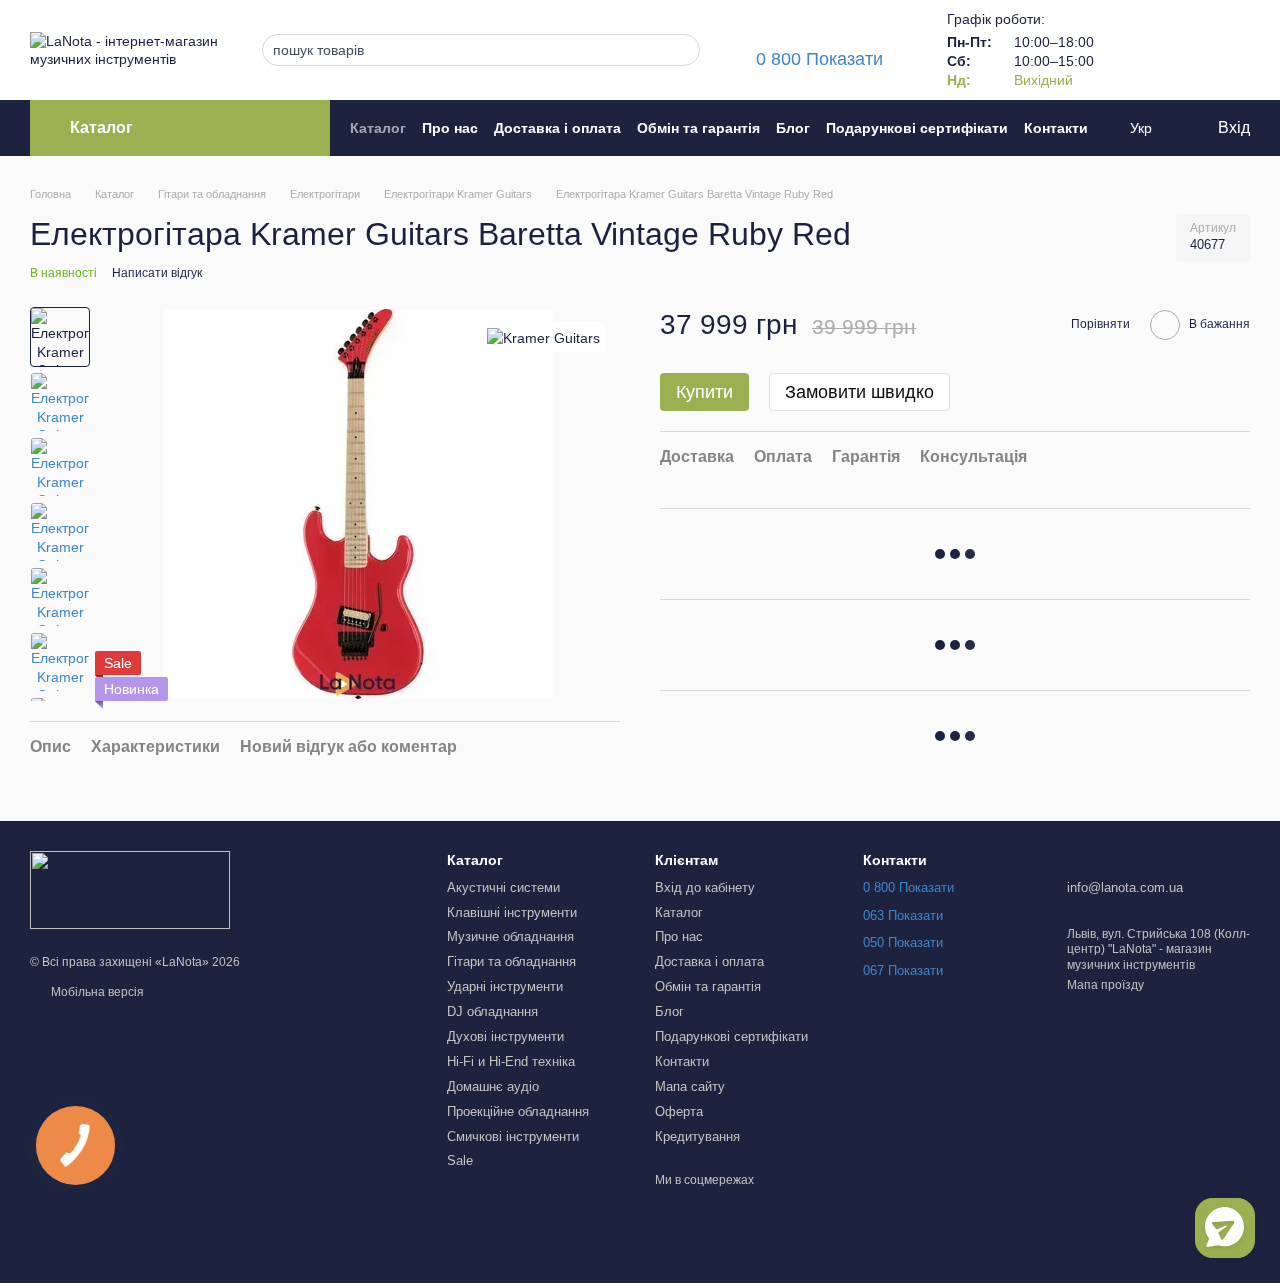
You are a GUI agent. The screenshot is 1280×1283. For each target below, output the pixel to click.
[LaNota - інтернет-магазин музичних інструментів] (130, 890)
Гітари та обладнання (511, 961)
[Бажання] (1182, 50)
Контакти (1056, 128)
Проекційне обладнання (518, 1111)
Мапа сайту (690, 1086)
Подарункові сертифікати (917, 128)
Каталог (378, 128)
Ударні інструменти (505, 986)
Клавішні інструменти (512, 912)
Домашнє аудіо (493, 1086)
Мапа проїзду (1105, 985)
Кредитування (697, 1136)
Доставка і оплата (557, 128)
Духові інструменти (505, 1036)
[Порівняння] (1130, 50)
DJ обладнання (492, 1011)
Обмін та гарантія (698, 128)
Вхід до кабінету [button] (705, 887)
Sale (460, 1160)
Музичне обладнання (510, 936)
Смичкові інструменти (513, 1136)
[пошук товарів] (679, 50)
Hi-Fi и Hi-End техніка (511, 1061)
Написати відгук (157, 273)
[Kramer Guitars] (543, 336)
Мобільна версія (96, 992)
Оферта (679, 1111)
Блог (793, 128)
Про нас (450, 128)
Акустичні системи (503, 887)
